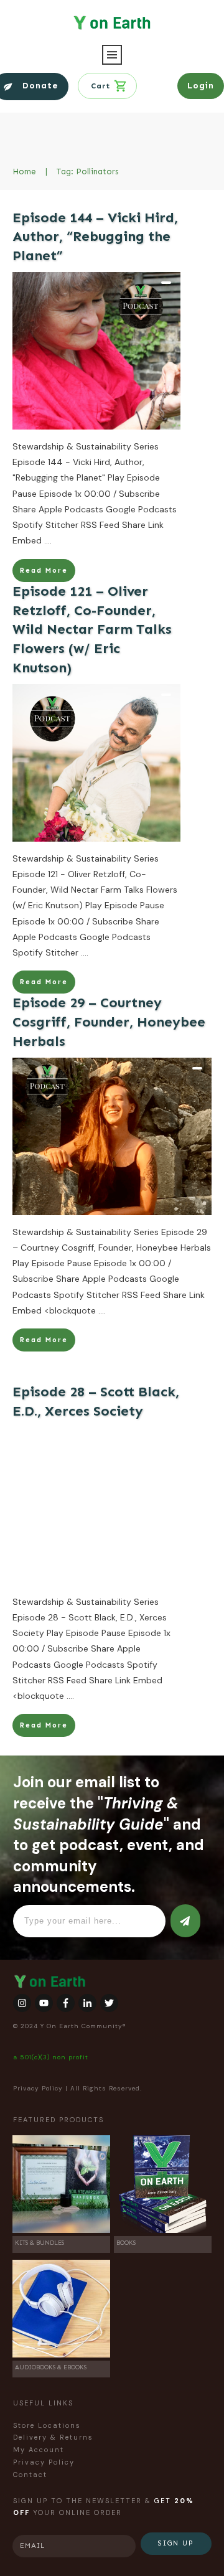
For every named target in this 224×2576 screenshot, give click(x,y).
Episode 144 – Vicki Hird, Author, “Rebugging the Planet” (95, 237)
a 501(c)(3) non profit (51, 2057)
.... (48, 540)
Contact (30, 2475)
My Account (39, 2450)
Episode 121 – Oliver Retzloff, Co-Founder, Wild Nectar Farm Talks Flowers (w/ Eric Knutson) (92, 629)
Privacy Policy (38, 2088)
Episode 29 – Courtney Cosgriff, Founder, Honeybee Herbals (109, 1022)
